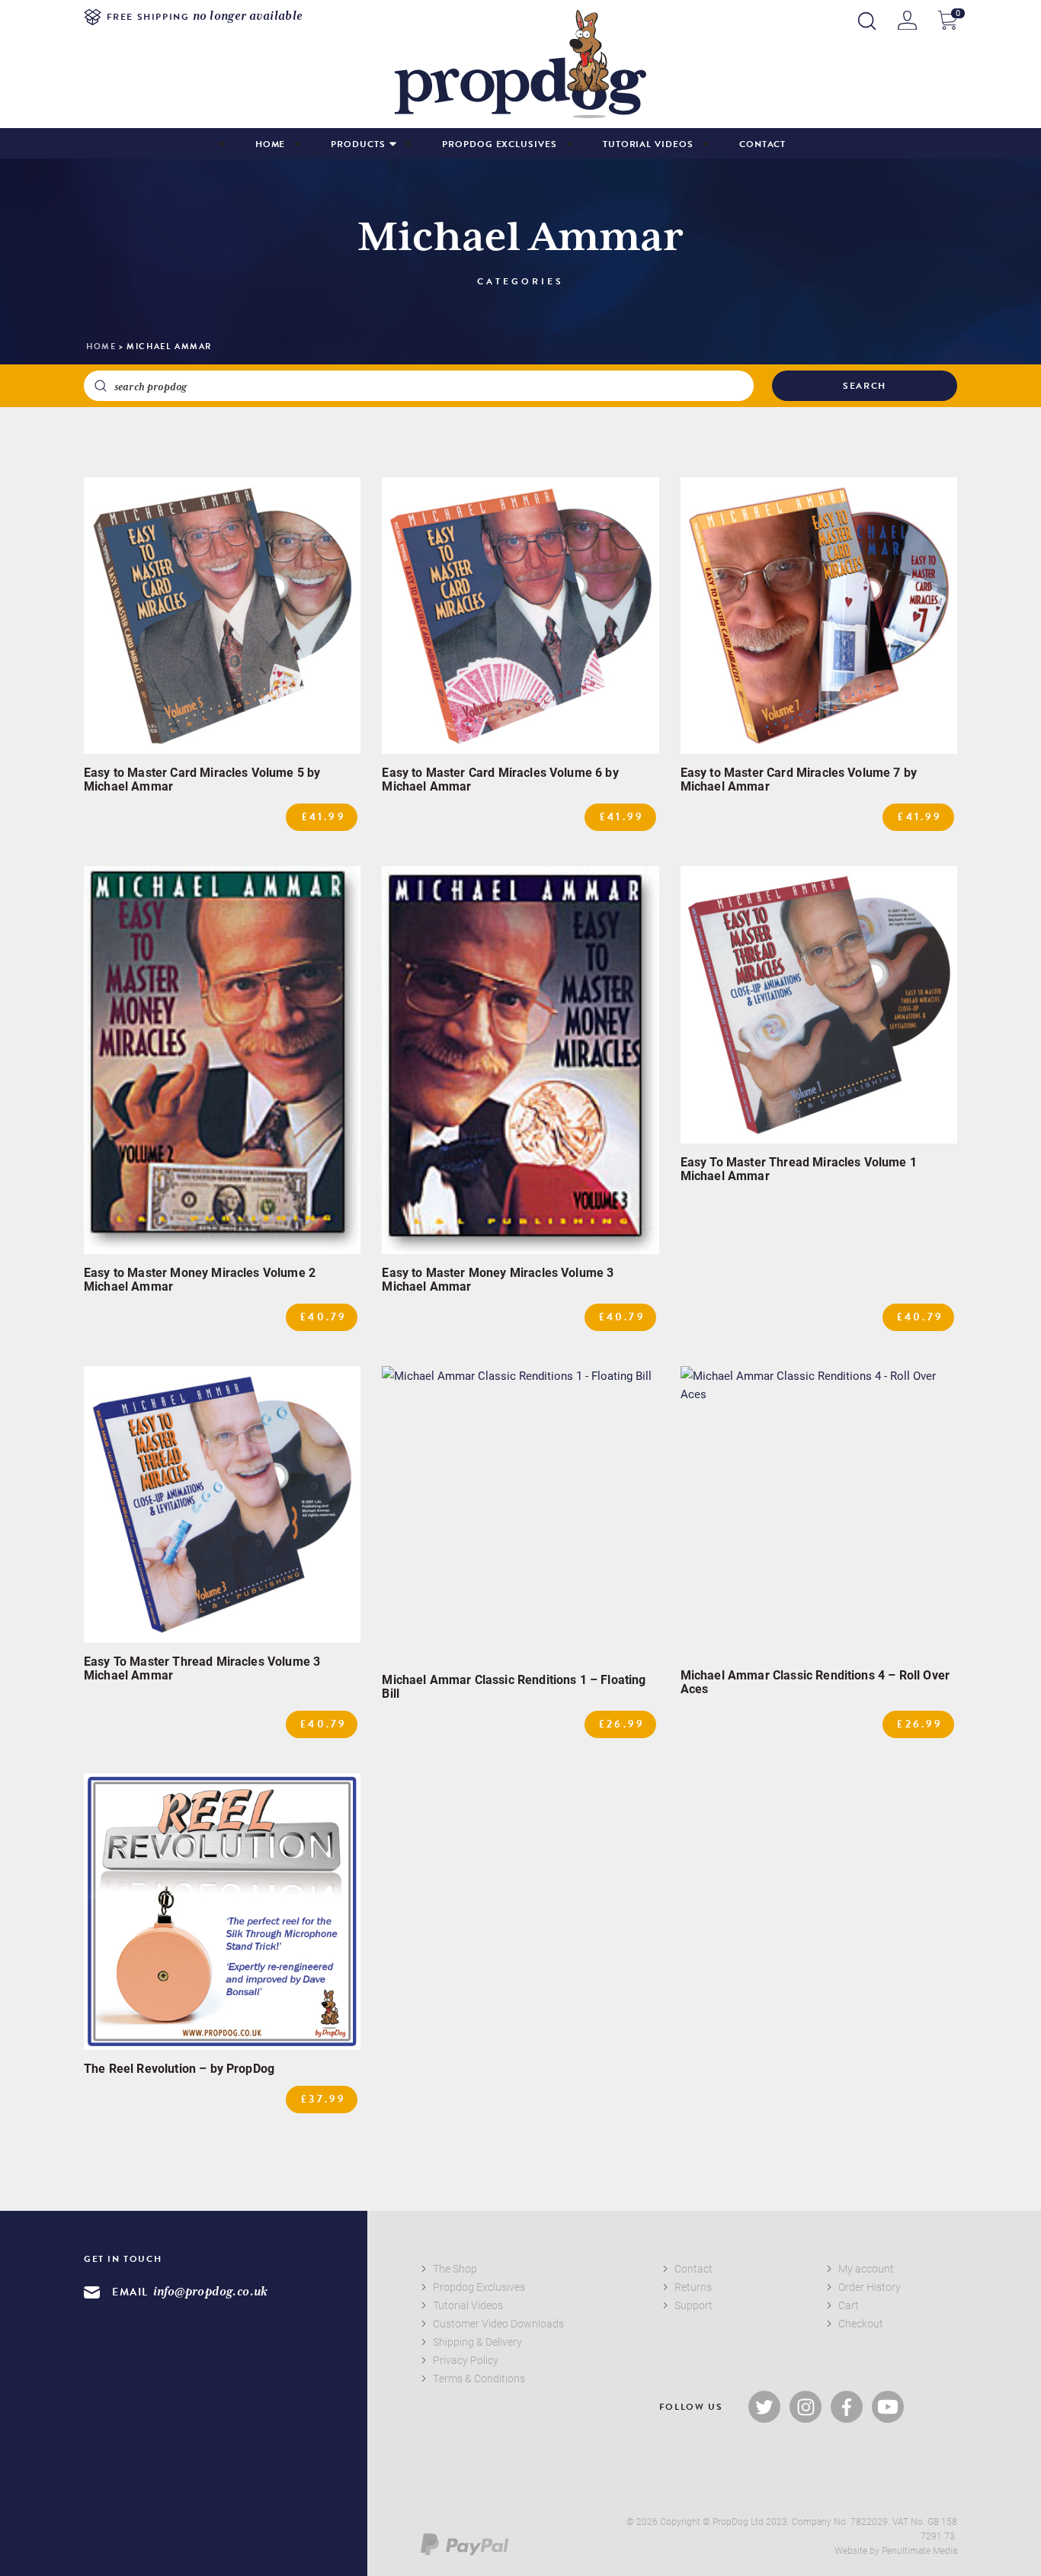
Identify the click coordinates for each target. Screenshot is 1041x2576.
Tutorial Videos (648, 144)
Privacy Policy (466, 2360)
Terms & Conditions (479, 2378)
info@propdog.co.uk (211, 2292)
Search (865, 386)
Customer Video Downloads (498, 2323)
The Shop (455, 2268)
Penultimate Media (919, 2550)
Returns (693, 2287)
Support (693, 2305)
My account (866, 2268)
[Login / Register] (907, 20)
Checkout (861, 2323)
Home (271, 144)
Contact (763, 144)
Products (358, 144)
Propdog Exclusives (500, 144)
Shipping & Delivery (477, 2342)
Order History (870, 2287)
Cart (849, 2305)
